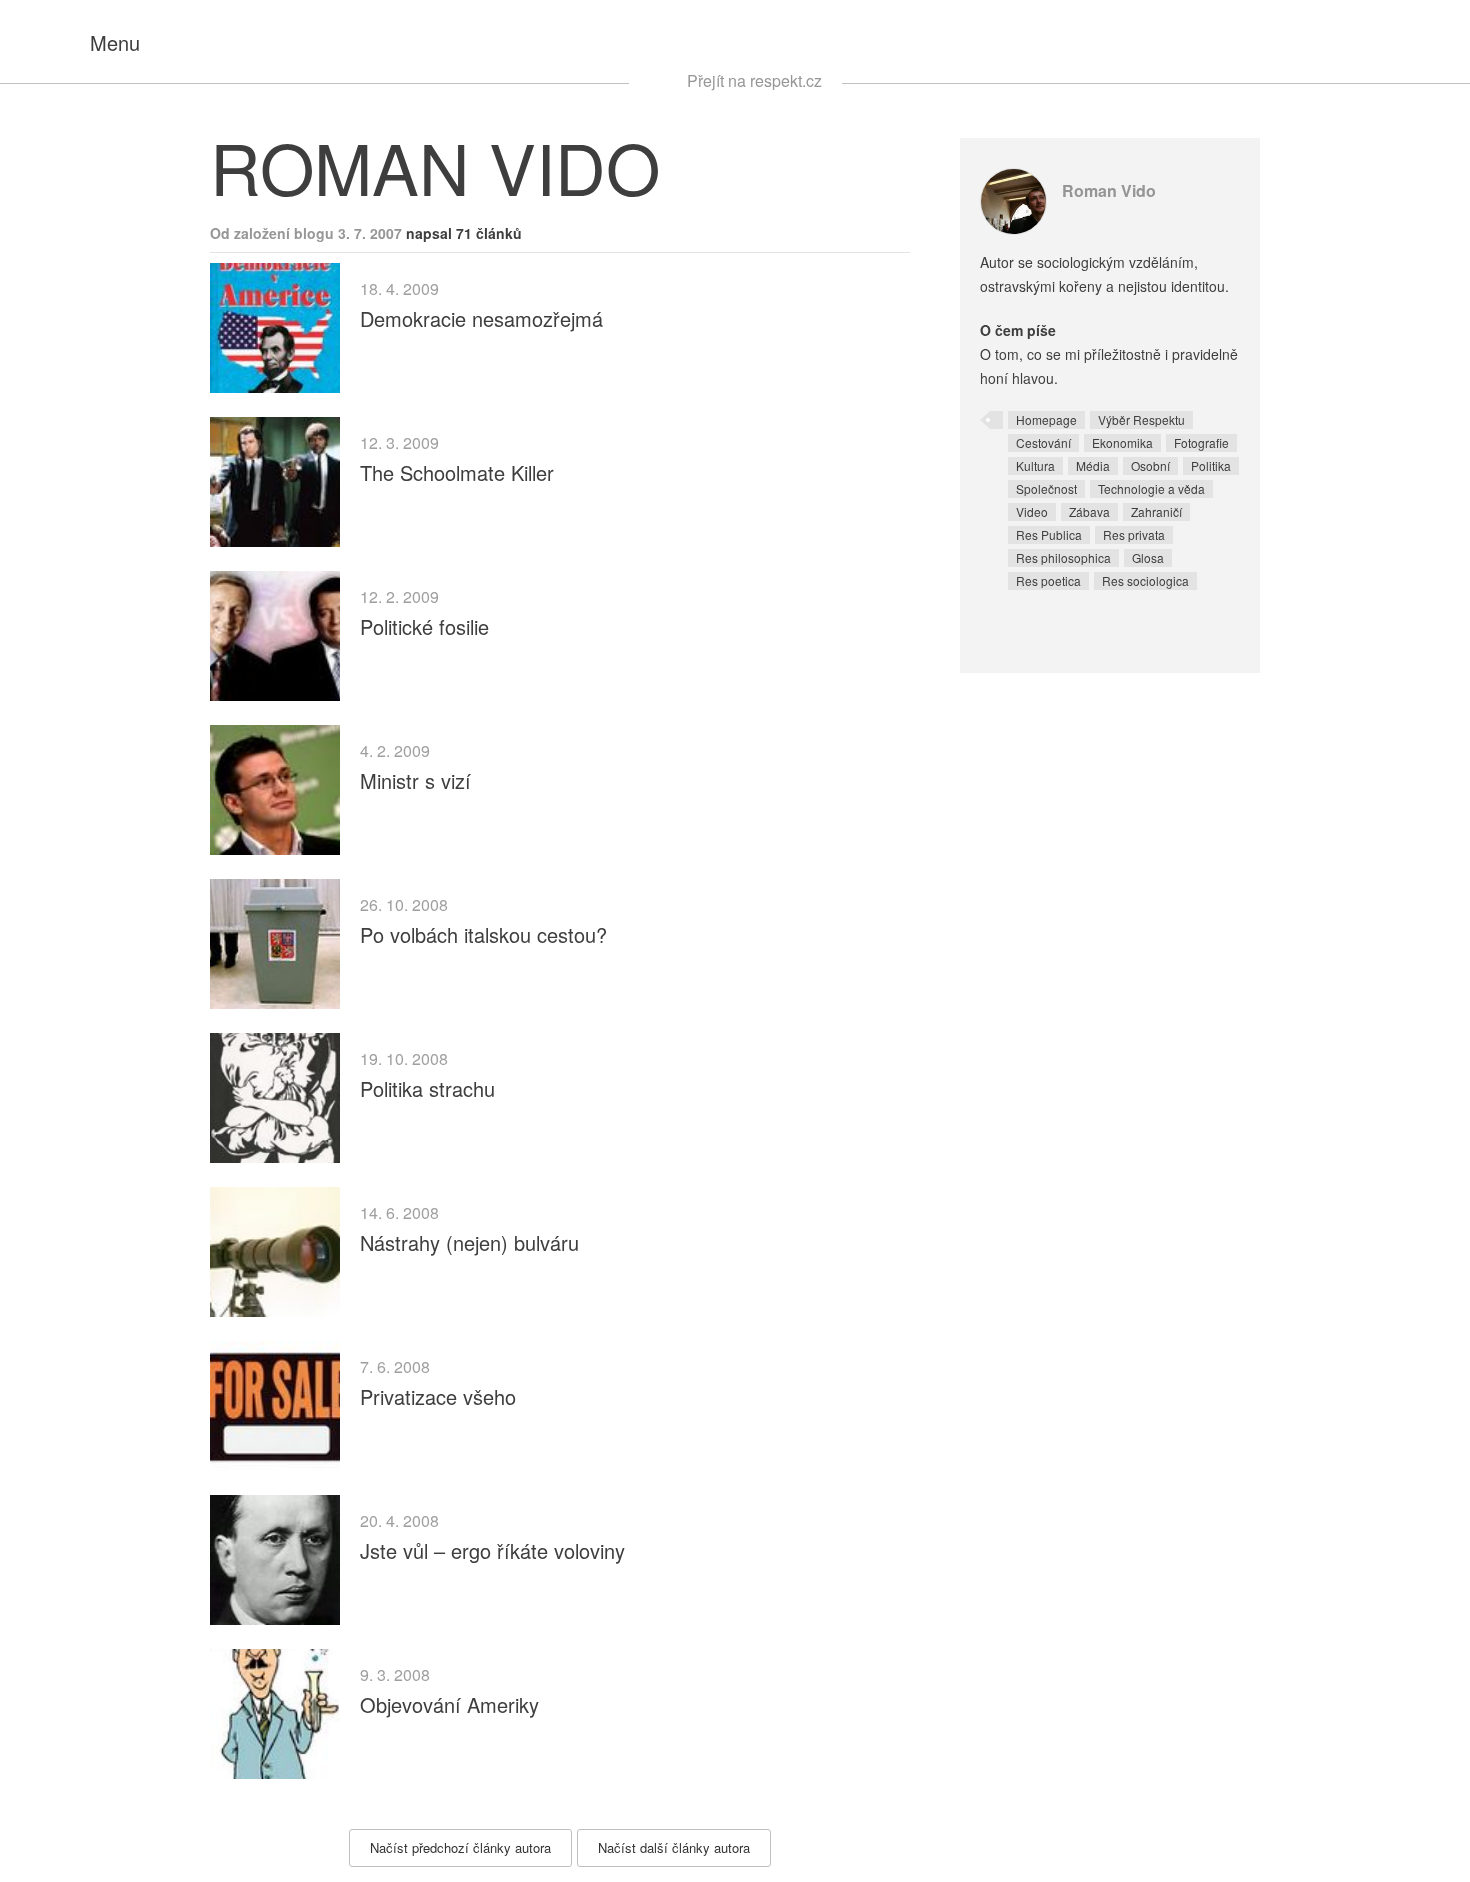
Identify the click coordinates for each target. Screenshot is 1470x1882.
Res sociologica (1145, 580)
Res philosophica (1063, 557)
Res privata (1134, 534)
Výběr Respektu (1141, 419)
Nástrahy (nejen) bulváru (469, 1242)
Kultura (1035, 465)
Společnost (1046, 488)
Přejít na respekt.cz (754, 80)
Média (1093, 465)
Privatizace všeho (438, 1396)
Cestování (1043, 442)
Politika (1211, 465)
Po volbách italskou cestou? (483, 934)
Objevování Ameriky (449, 1704)
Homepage (1046, 419)
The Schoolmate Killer (457, 472)
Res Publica (1049, 534)
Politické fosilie (424, 626)
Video (1032, 511)
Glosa (1148, 557)
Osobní (1150, 465)
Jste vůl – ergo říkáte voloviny (492, 1550)
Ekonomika (1122, 442)
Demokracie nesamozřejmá (481, 318)
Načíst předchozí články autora (460, 1847)
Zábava (1089, 511)
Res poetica (1048, 580)
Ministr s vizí (415, 780)
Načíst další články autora (674, 1847)
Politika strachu (427, 1088)
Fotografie (1201, 442)
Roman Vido (1109, 190)
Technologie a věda (1151, 488)
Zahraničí (1156, 511)
